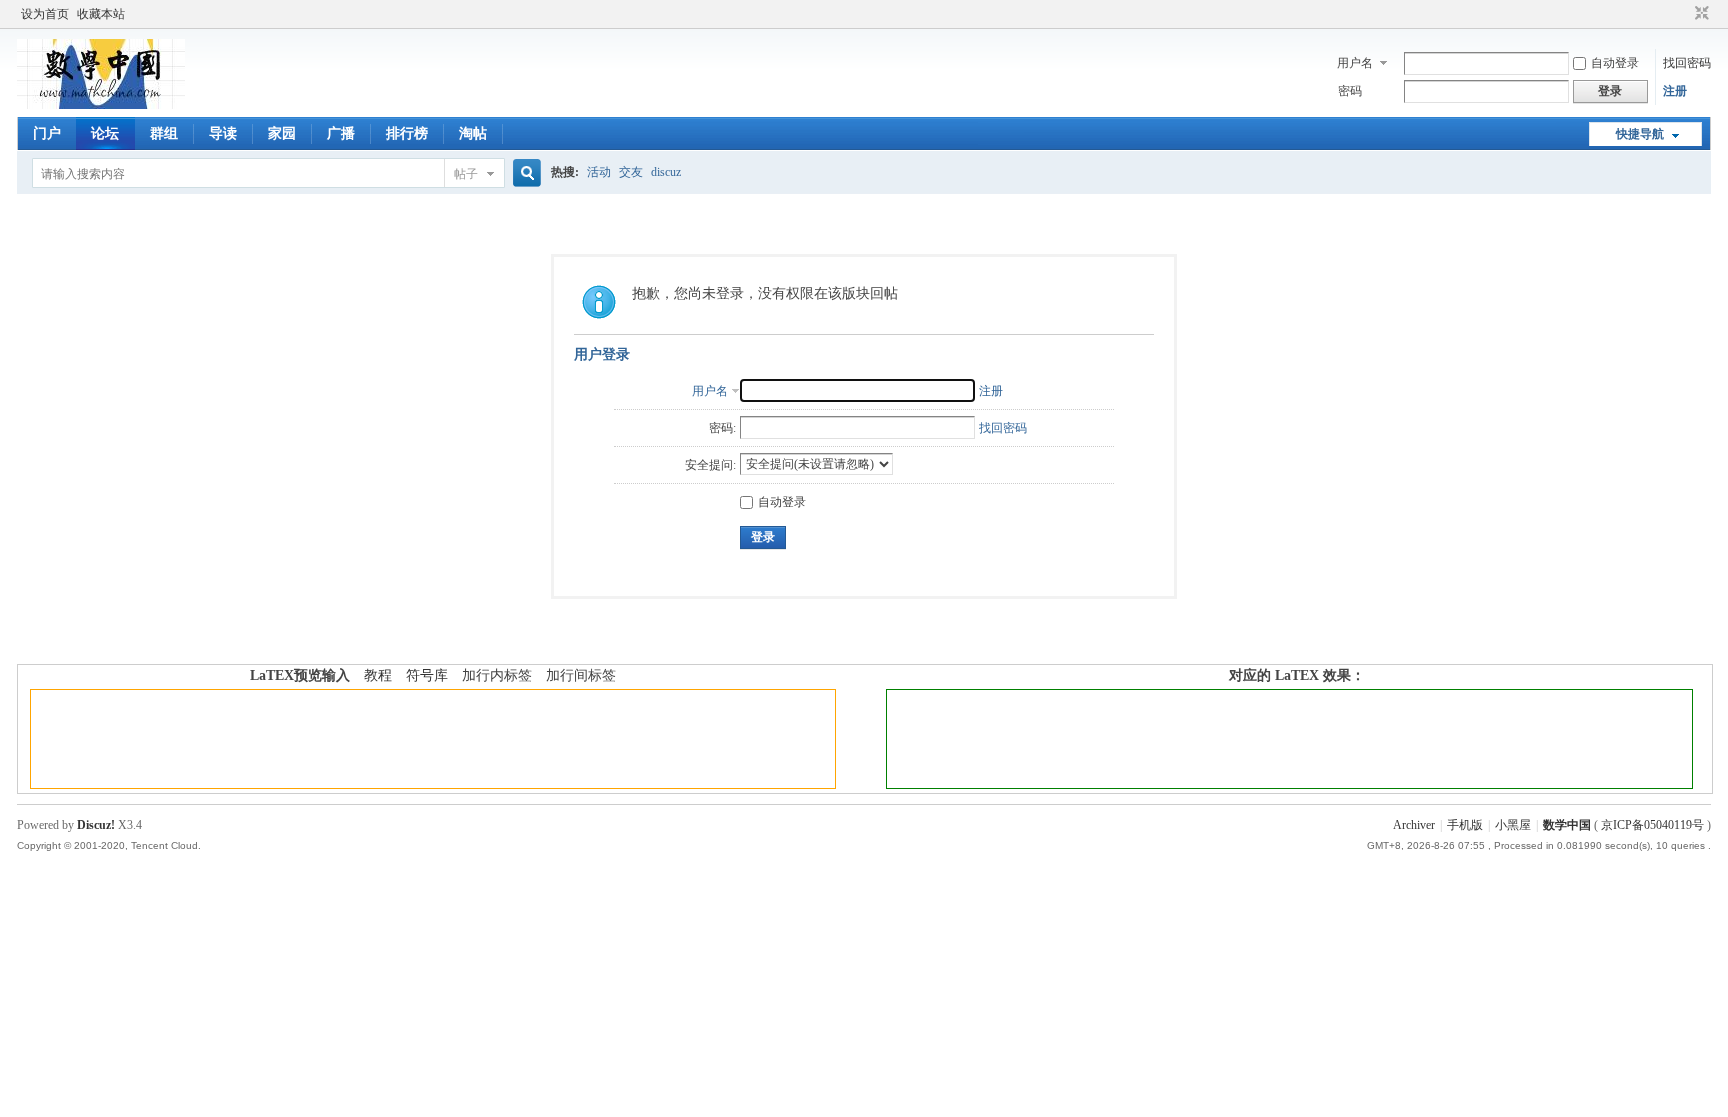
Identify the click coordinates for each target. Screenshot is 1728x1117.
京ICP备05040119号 (1652, 825)
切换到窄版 (1699, 14)
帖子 (466, 174)
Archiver (1414, 825)
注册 (1675, 91)
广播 (341, 133)
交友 (631, 172)
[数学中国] (101, 105)
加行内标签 (497, 675)
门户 (47, 133)
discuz (666, 172)
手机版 (1465, 825)
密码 (1350, 91)
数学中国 (1567, 825)
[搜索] (524, 173)
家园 (282, 133)
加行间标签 (581, 675)
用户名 (1355, 63)
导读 (223, 133)
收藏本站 (101, 14)
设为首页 (45, 14)
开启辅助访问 (1683, 14)
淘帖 (473, 133)
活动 (599, 172)
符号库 (427, 675)
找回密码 (1687, 63)
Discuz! (96, 825)
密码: (722, 428)
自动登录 (1615, 63)
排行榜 (407, 133)
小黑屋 (1513, 825)
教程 (378, 675)
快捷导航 (1640, 134)
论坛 (105, 133)
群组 (164, 133)
